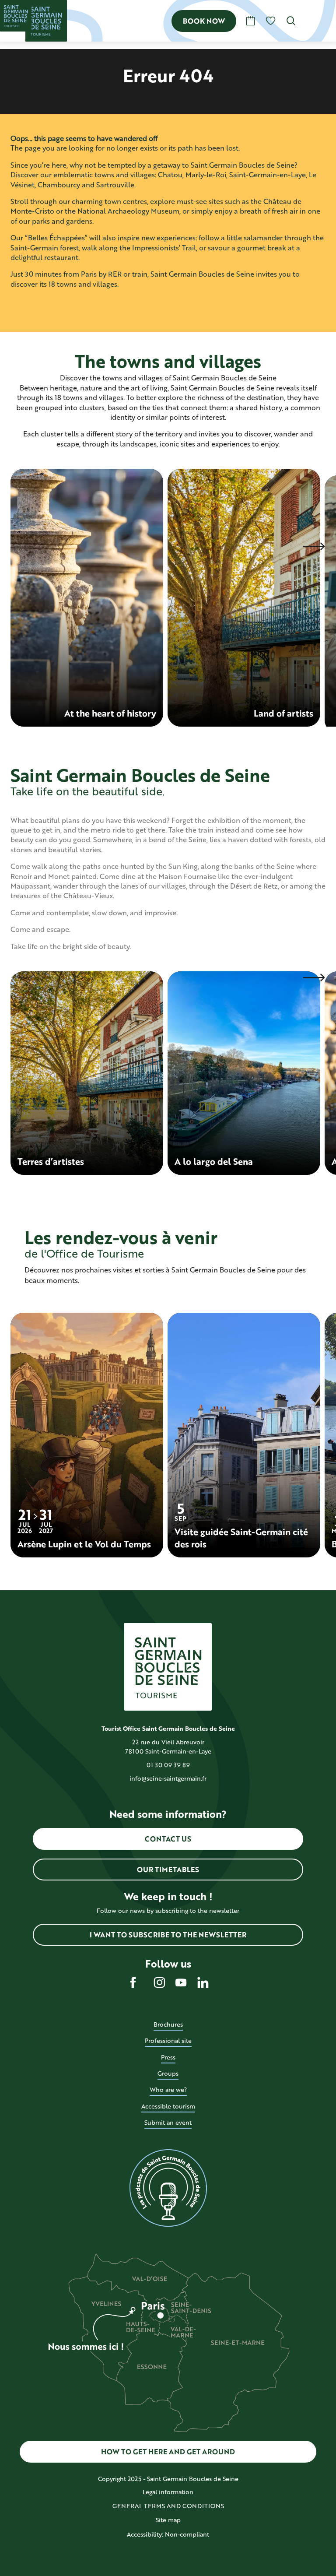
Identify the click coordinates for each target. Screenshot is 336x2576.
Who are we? (168, 2089)
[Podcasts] (168, 2188)
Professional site (168, 2040)
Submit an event (168, 2122)
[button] (291, 21)
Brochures (168, 2024)
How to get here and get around (168, 2451)
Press (168, 2057)
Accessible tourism (168, 2106)
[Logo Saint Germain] (168, 1667)
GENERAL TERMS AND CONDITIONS (168, 2506)
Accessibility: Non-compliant (168, 2534)
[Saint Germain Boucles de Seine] (46, 21)
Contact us (168, 1839)
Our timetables (168, 1869)
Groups (168, 2073)
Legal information (168, 2492)
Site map (168, 2520)
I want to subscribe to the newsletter (168, 1935)
